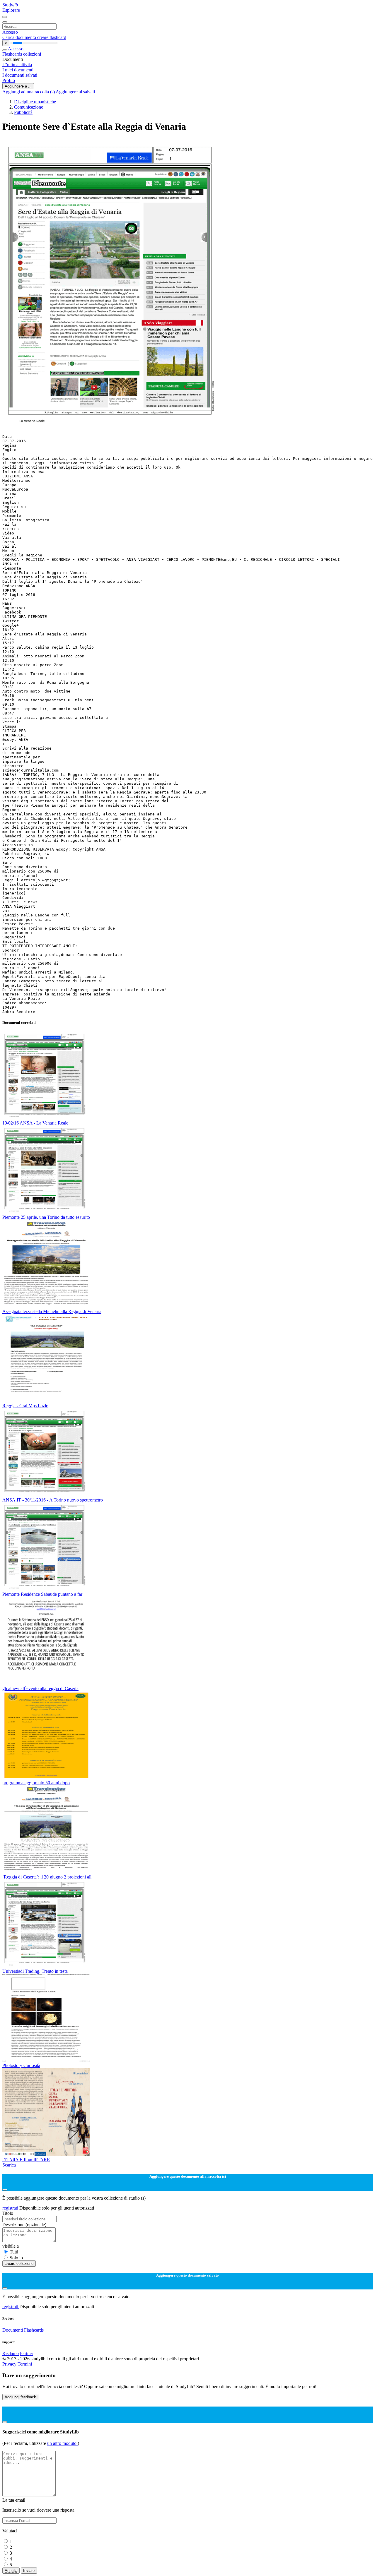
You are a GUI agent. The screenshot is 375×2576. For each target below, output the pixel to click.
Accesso (10, 32)
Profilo (9, 80)
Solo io (16, 2258)
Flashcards (13, 54)
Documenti (13, 2330)
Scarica (9, 2165)
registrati (11, 2208)
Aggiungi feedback (20, 2397)
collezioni (32, 54)
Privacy (10, 2364)
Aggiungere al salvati (75, 92)
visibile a (11, 2246)
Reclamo (11, 2353)
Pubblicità (23, 112)
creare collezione (19, 2264)
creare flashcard (52, 37)
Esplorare (11, 10)
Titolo (8, 2213)
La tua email (14, 2500)
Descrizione (24, 2225)
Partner (27, 2353)
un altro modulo (62, 2443)
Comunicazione (29, 107)
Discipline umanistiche (35, 102)
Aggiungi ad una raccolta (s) (29, 92)
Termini (25, 2364)
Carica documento (20, 37)
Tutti (14, 2252)
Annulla (11, 2571)
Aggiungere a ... (18, 86)
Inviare (29, 2571)
